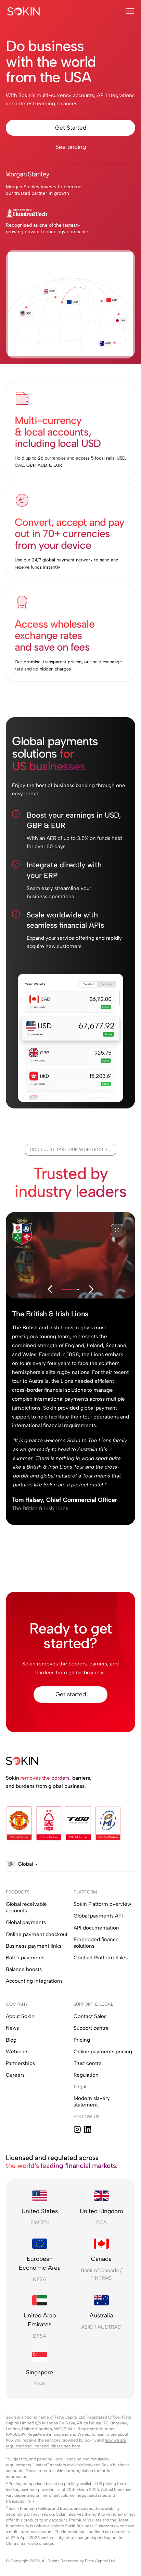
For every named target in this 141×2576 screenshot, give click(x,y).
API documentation (96, 1928)
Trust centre (88, 2063)
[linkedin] (88, 2129)
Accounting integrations (34, 1981)
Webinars (17, 2052)
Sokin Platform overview (102, 1904)
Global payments (26, 1922)
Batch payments (25, 1958)
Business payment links (34, 1946)
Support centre (91, 2028)
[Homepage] (24, 11)
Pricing (82, 2040)
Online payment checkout (37, 1934)
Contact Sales (90, 2016)
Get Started (71, 128)
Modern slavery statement (92, 2102)
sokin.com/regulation (73, 2471)
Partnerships (20, 2063)
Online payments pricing (103, 2052)
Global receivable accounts (26, 1907)
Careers (15, 2075)
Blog (11, 2040)
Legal (80, 2087)
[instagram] (77, 2129)
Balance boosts (24, 1969)
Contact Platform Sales (101, 1958)
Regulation (86, 2075)
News (12, 2028)
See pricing (71, 147)
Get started (71, 1694)
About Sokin (20, 2016)
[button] (128, 11)
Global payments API (98, 1916)
